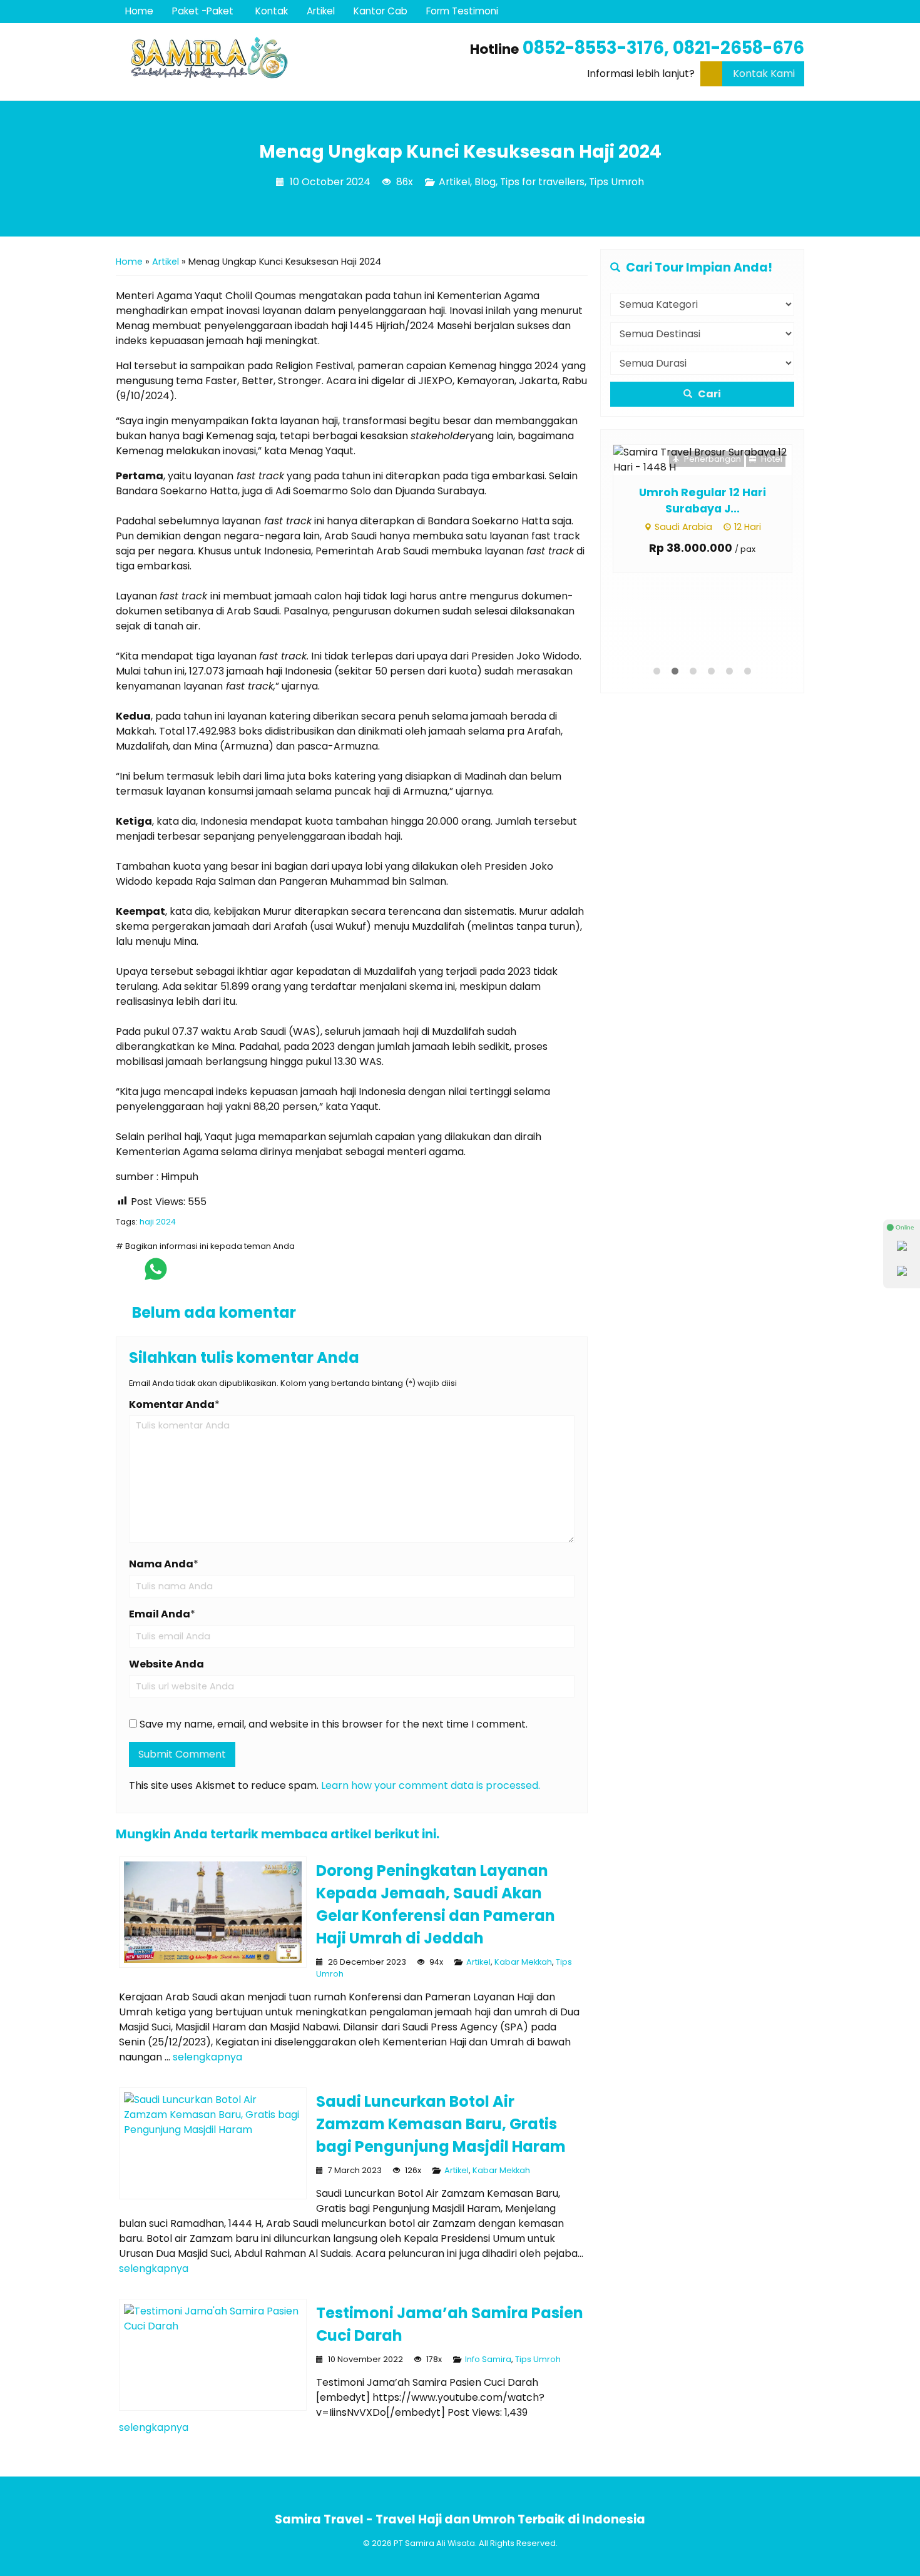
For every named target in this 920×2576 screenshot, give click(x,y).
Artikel (321, 11)
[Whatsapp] (902, 1248)
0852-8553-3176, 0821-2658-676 (663, 48)
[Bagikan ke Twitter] (184, 1275)
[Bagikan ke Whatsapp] (156, 1275)
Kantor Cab (381, 11)
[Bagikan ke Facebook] (127, 1275)
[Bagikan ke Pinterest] (261, 1275)
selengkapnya (207, 2057)
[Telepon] (902, 1273)
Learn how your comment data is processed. (431, 1785)
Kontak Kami (764, 74)
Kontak (272, 11)
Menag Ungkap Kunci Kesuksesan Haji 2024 (460, 151)
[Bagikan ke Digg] (210, 1275)
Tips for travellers (542, 182)
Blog (485, 182)
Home (139, 11)
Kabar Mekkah (523, 1962)
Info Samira (488, 2359)
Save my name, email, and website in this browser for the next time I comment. (334, 1724)
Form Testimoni (462, 11)
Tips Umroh (616, 182)
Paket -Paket (203, 11)
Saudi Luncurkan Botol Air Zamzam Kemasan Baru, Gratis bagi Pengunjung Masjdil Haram (441, 2124)
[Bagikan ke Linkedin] (236, 1275)
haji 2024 (158, 1222)
